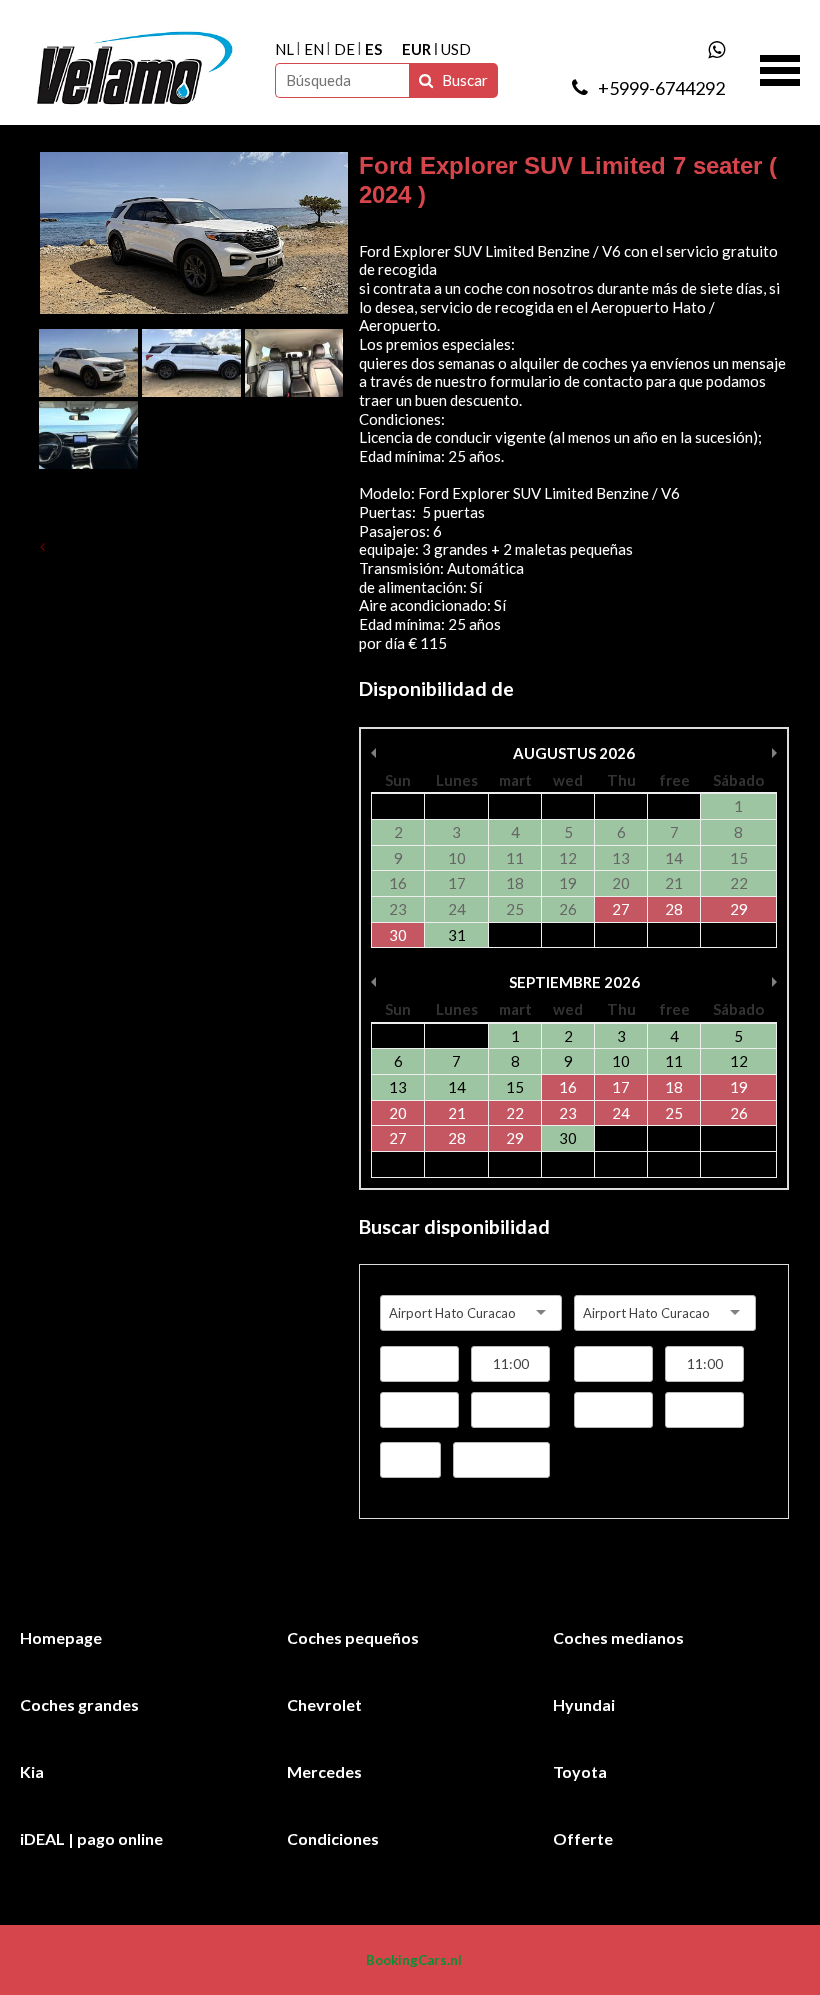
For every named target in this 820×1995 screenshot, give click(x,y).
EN (314, 49)
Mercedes (324, 1771)
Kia (32, 1771)
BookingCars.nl (414, 1960)
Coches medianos (618, 1637)
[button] (780, 68)
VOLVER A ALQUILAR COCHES (159, 546)
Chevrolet (324, 1704)
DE (344, 49)
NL (284, 49)
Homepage (61, 1637)
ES (373, 49)
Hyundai (584, 1704)
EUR (416, 49)
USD (456, 49)
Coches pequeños (353, 1637)
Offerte (583, 1838)
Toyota (580, 1771)
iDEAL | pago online (91, 1838)
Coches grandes (79, 1704)
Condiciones (333, 1838)
